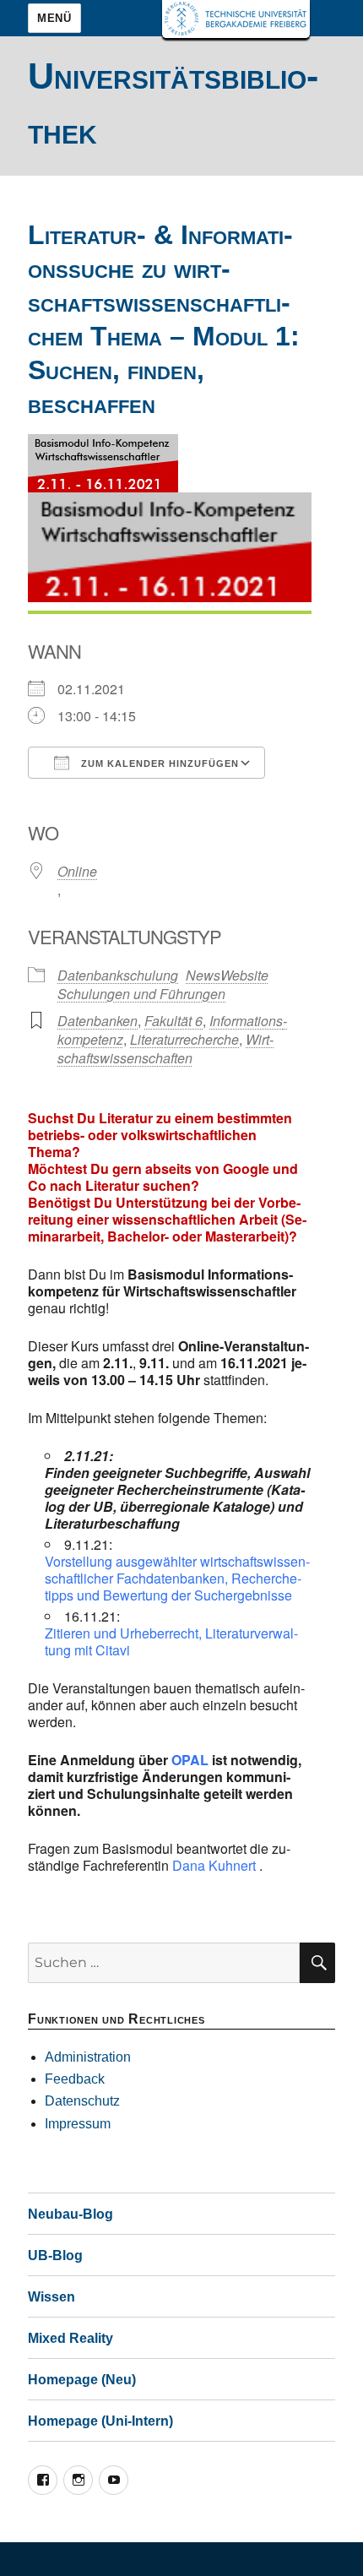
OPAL (190, 1760)
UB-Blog (55, 2255)
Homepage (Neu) (82, 2380)
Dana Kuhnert (214, 1865)
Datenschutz (82, 2101)
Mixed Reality (70, 2338)
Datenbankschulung (118, 975)
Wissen (51, 2297)
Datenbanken (98, 1021)
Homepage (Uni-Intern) (100, 2421)
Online (77, 871)
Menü (54, 18)
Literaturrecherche (184, 1039)
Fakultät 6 (173, 1021)
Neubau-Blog (70, 2214)
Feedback (75, 2079)
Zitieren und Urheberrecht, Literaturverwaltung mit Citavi (171, 1641)
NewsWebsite (227, 975)
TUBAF (236, 19)
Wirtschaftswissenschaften (165, 1049)
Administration (88, 2057)
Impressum (78, 2124)
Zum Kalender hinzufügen (158, 764)
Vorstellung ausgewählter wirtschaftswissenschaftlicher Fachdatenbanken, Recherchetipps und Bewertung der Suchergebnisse (177, 1578)
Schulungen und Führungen (141, 994)
